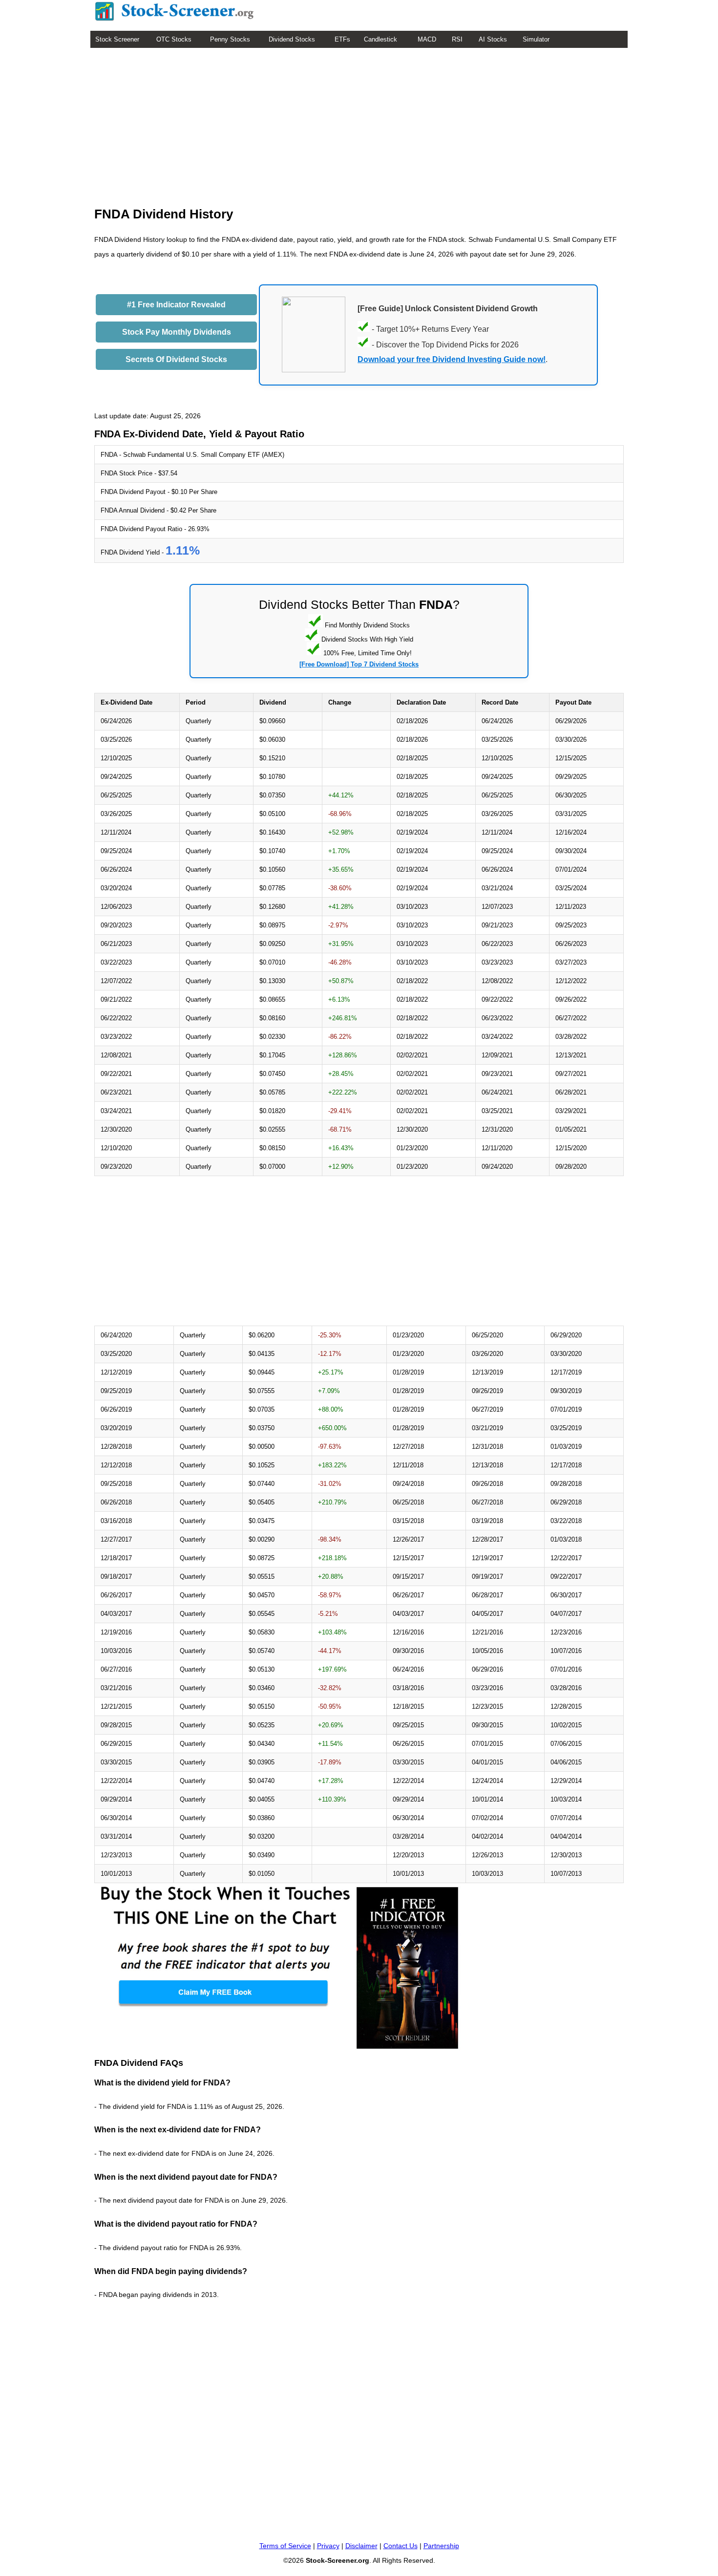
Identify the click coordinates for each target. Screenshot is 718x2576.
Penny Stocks (230, 39)
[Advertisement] (359, 121)
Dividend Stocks (292, 39)
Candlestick (380, 39)
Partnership (441, 2546)
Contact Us (401, 2546)
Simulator (536, 39)
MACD (427, 39)
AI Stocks (493, 39)
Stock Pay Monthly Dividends (177, 332)
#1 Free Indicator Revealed (176, 305)
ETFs (342, 39)
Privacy (328, 2546)
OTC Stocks (174, 39)
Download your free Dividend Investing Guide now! (452, 359)
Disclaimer (361, 2546)
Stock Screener (117, 39)
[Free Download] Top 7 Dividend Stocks (359, 664)
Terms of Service (285, 2546)
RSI (457, 39)
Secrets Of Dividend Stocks (176, 359)
